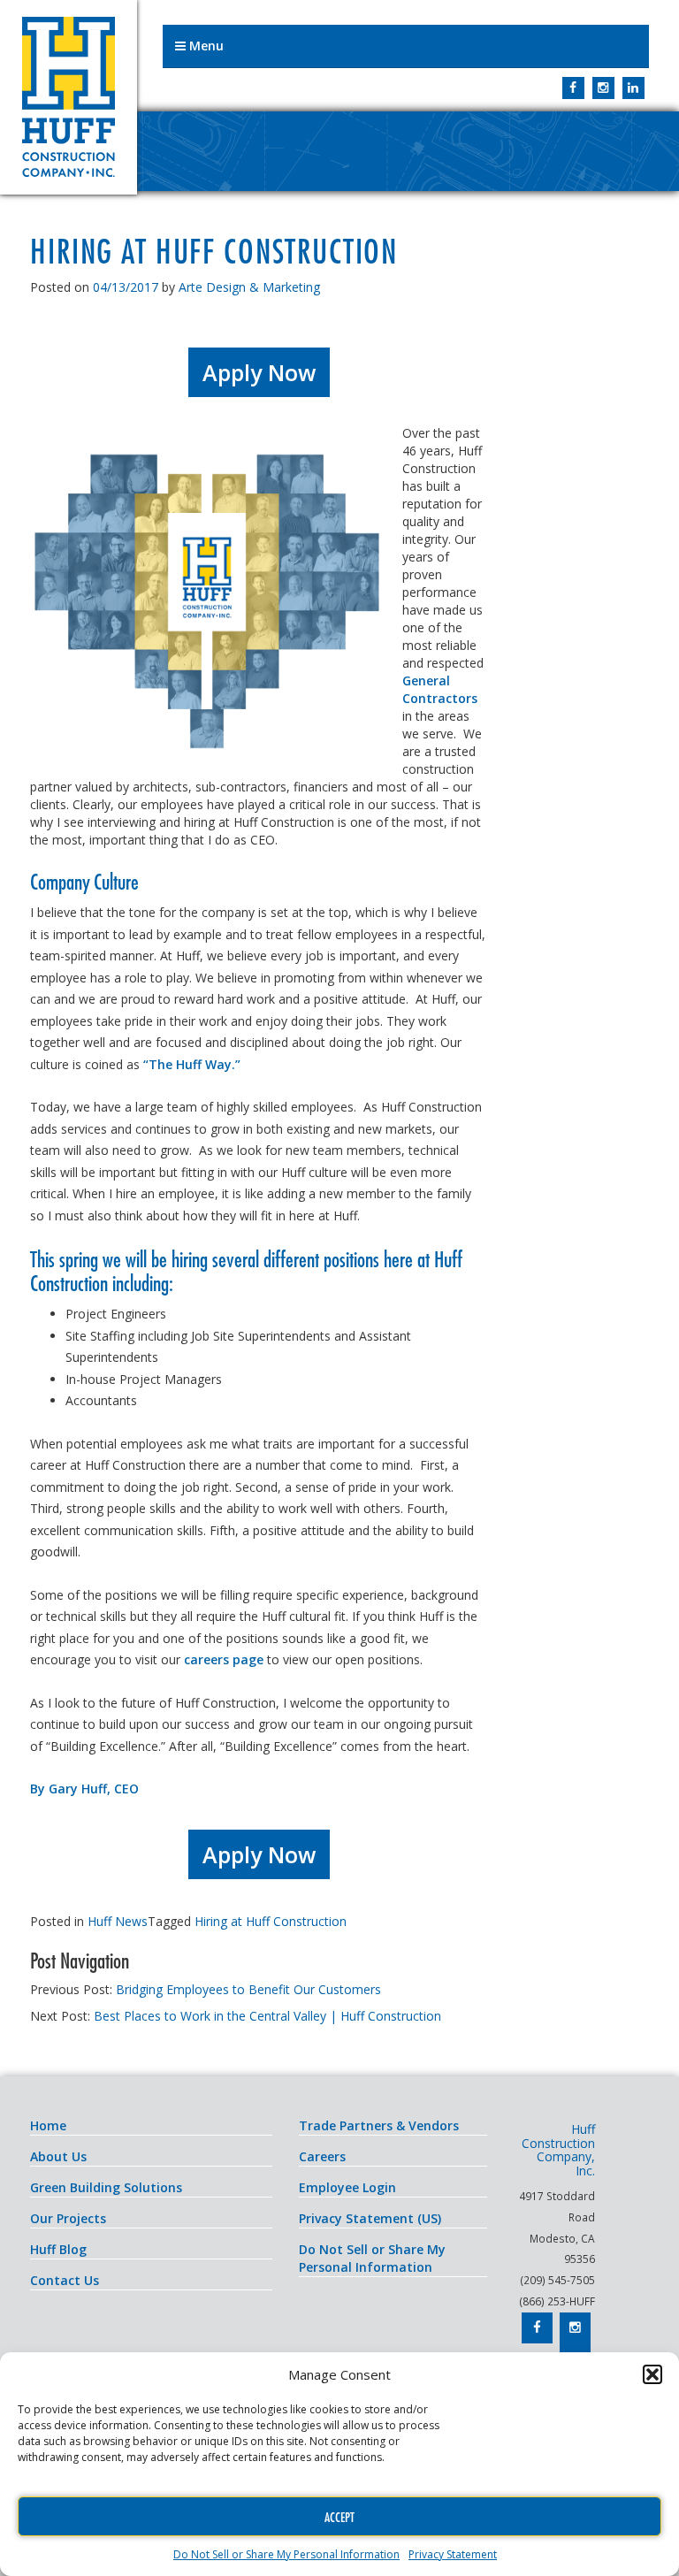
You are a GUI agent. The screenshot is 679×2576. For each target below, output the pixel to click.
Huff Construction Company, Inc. (69, 97)
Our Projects (68, 2218)
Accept (339, 2517)
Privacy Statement (453, 2554)
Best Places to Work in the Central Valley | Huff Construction (267, 2016)
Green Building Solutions (106, 2187)
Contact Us (65, 2280)
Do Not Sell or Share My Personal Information (286, 2554)
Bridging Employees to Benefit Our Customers (248, 1989)
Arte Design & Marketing (249, 287)
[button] (652, 2374)
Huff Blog (58, 2249)
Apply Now (259, 372)
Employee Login (347, 2187)
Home (48, 2125)
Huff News (118, 1921)
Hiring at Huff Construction (271, 1921)
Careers (322, 2156)
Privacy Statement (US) (370, 2218)
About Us (58, 2156)
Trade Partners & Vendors (379, 2125)
